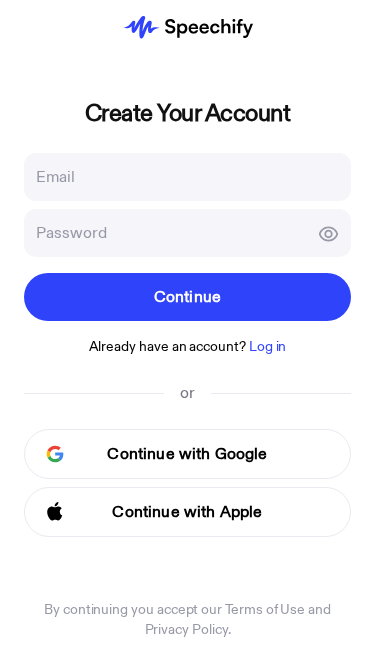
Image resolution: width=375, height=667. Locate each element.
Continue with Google (187, 454)
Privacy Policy (186, 629)
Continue (187, 297)
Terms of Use (265, 609)
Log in (268, 346)
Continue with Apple (187, 512)
